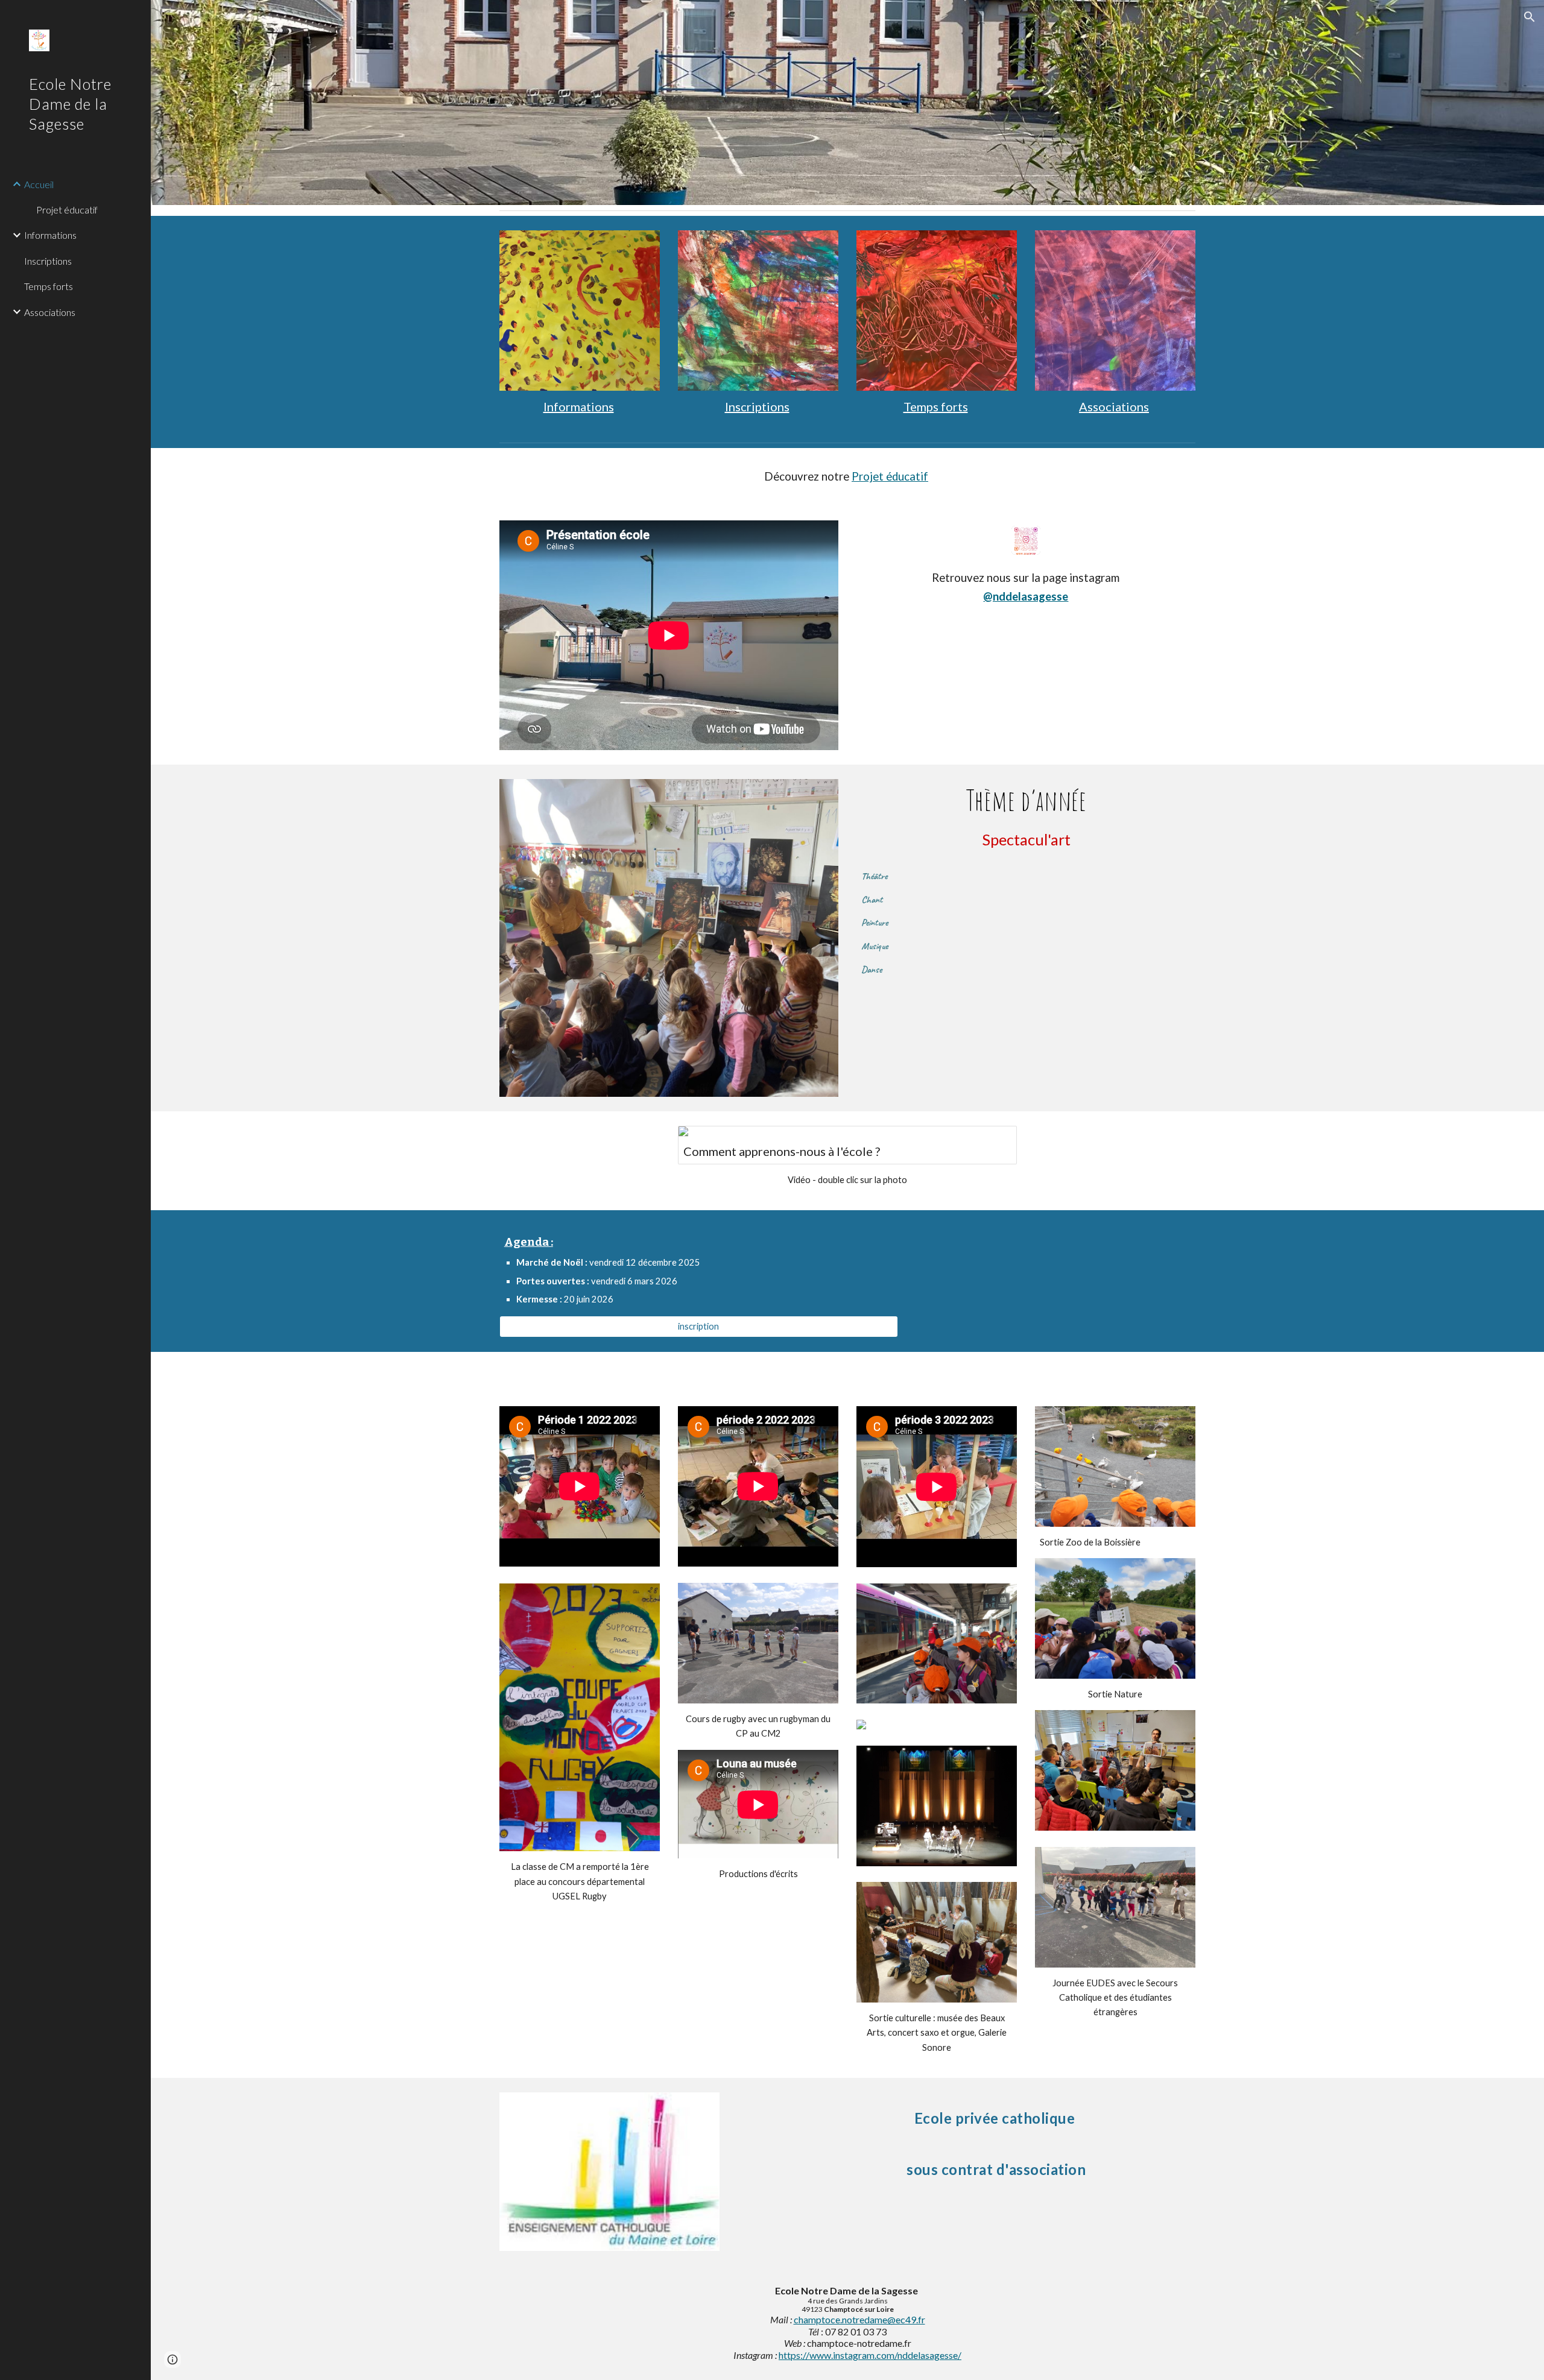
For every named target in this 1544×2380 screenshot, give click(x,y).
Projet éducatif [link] (67, 210)
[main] (580, 407)
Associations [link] (50, 312)
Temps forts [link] (49, 286)
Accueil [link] (39, 184)
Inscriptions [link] (48, 261)
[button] (1530, 17)
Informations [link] (50, 235)
